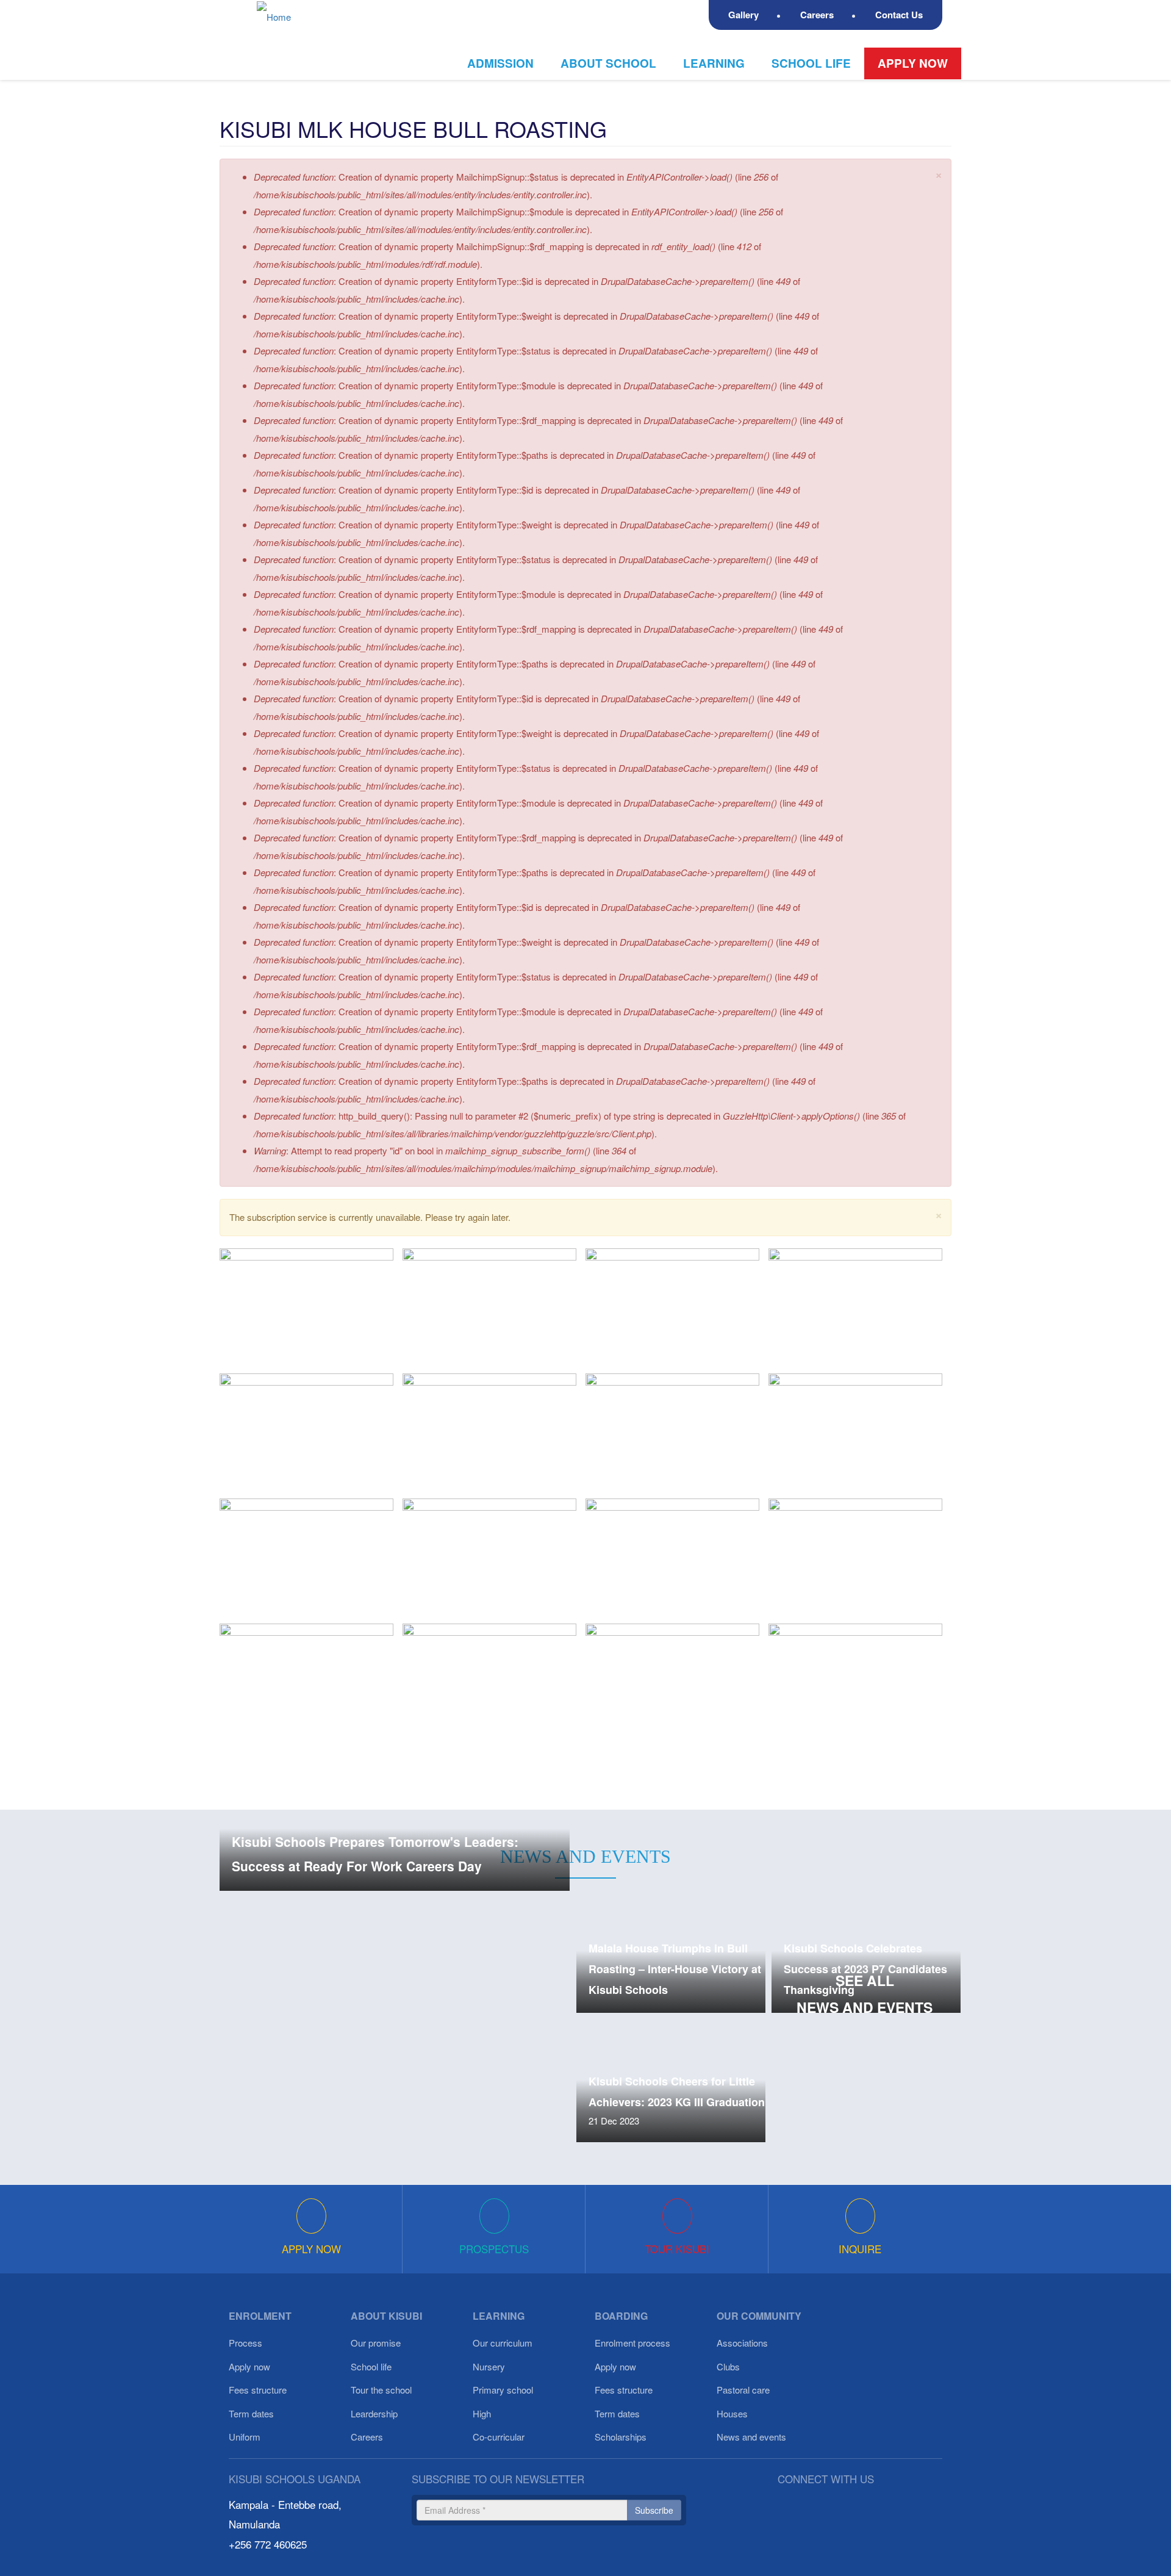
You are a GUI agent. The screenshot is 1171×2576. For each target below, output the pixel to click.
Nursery (489, 2366)
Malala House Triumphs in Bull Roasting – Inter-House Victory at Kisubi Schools (675, 1969)
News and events (751, 2437)
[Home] (278, 16)
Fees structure (258, 2390)
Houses (732, 2413)
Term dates (251, 2413)
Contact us (899, 15)
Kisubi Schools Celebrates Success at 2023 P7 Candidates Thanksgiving (865, 1969)
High (482, 2413)
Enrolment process (632, 2343)
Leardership (374, 2413)
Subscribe (654, 2510)
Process (245, 2343)
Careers (817, 15)
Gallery (743, 15)
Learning (714, 63)
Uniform (245, 2437)
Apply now (913, 63)
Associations (742, 2343)
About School (608, 63)
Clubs (728, 2366)
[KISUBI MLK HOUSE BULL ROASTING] (306, 1306)
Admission (500, 63)
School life (811, 63)
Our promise (376, 2343)
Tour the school (381, 2390)
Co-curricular (499, 2437)
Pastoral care (743, 2390)
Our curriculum (503, 2343)
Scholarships (621, 2437)
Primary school (503, 2390)
